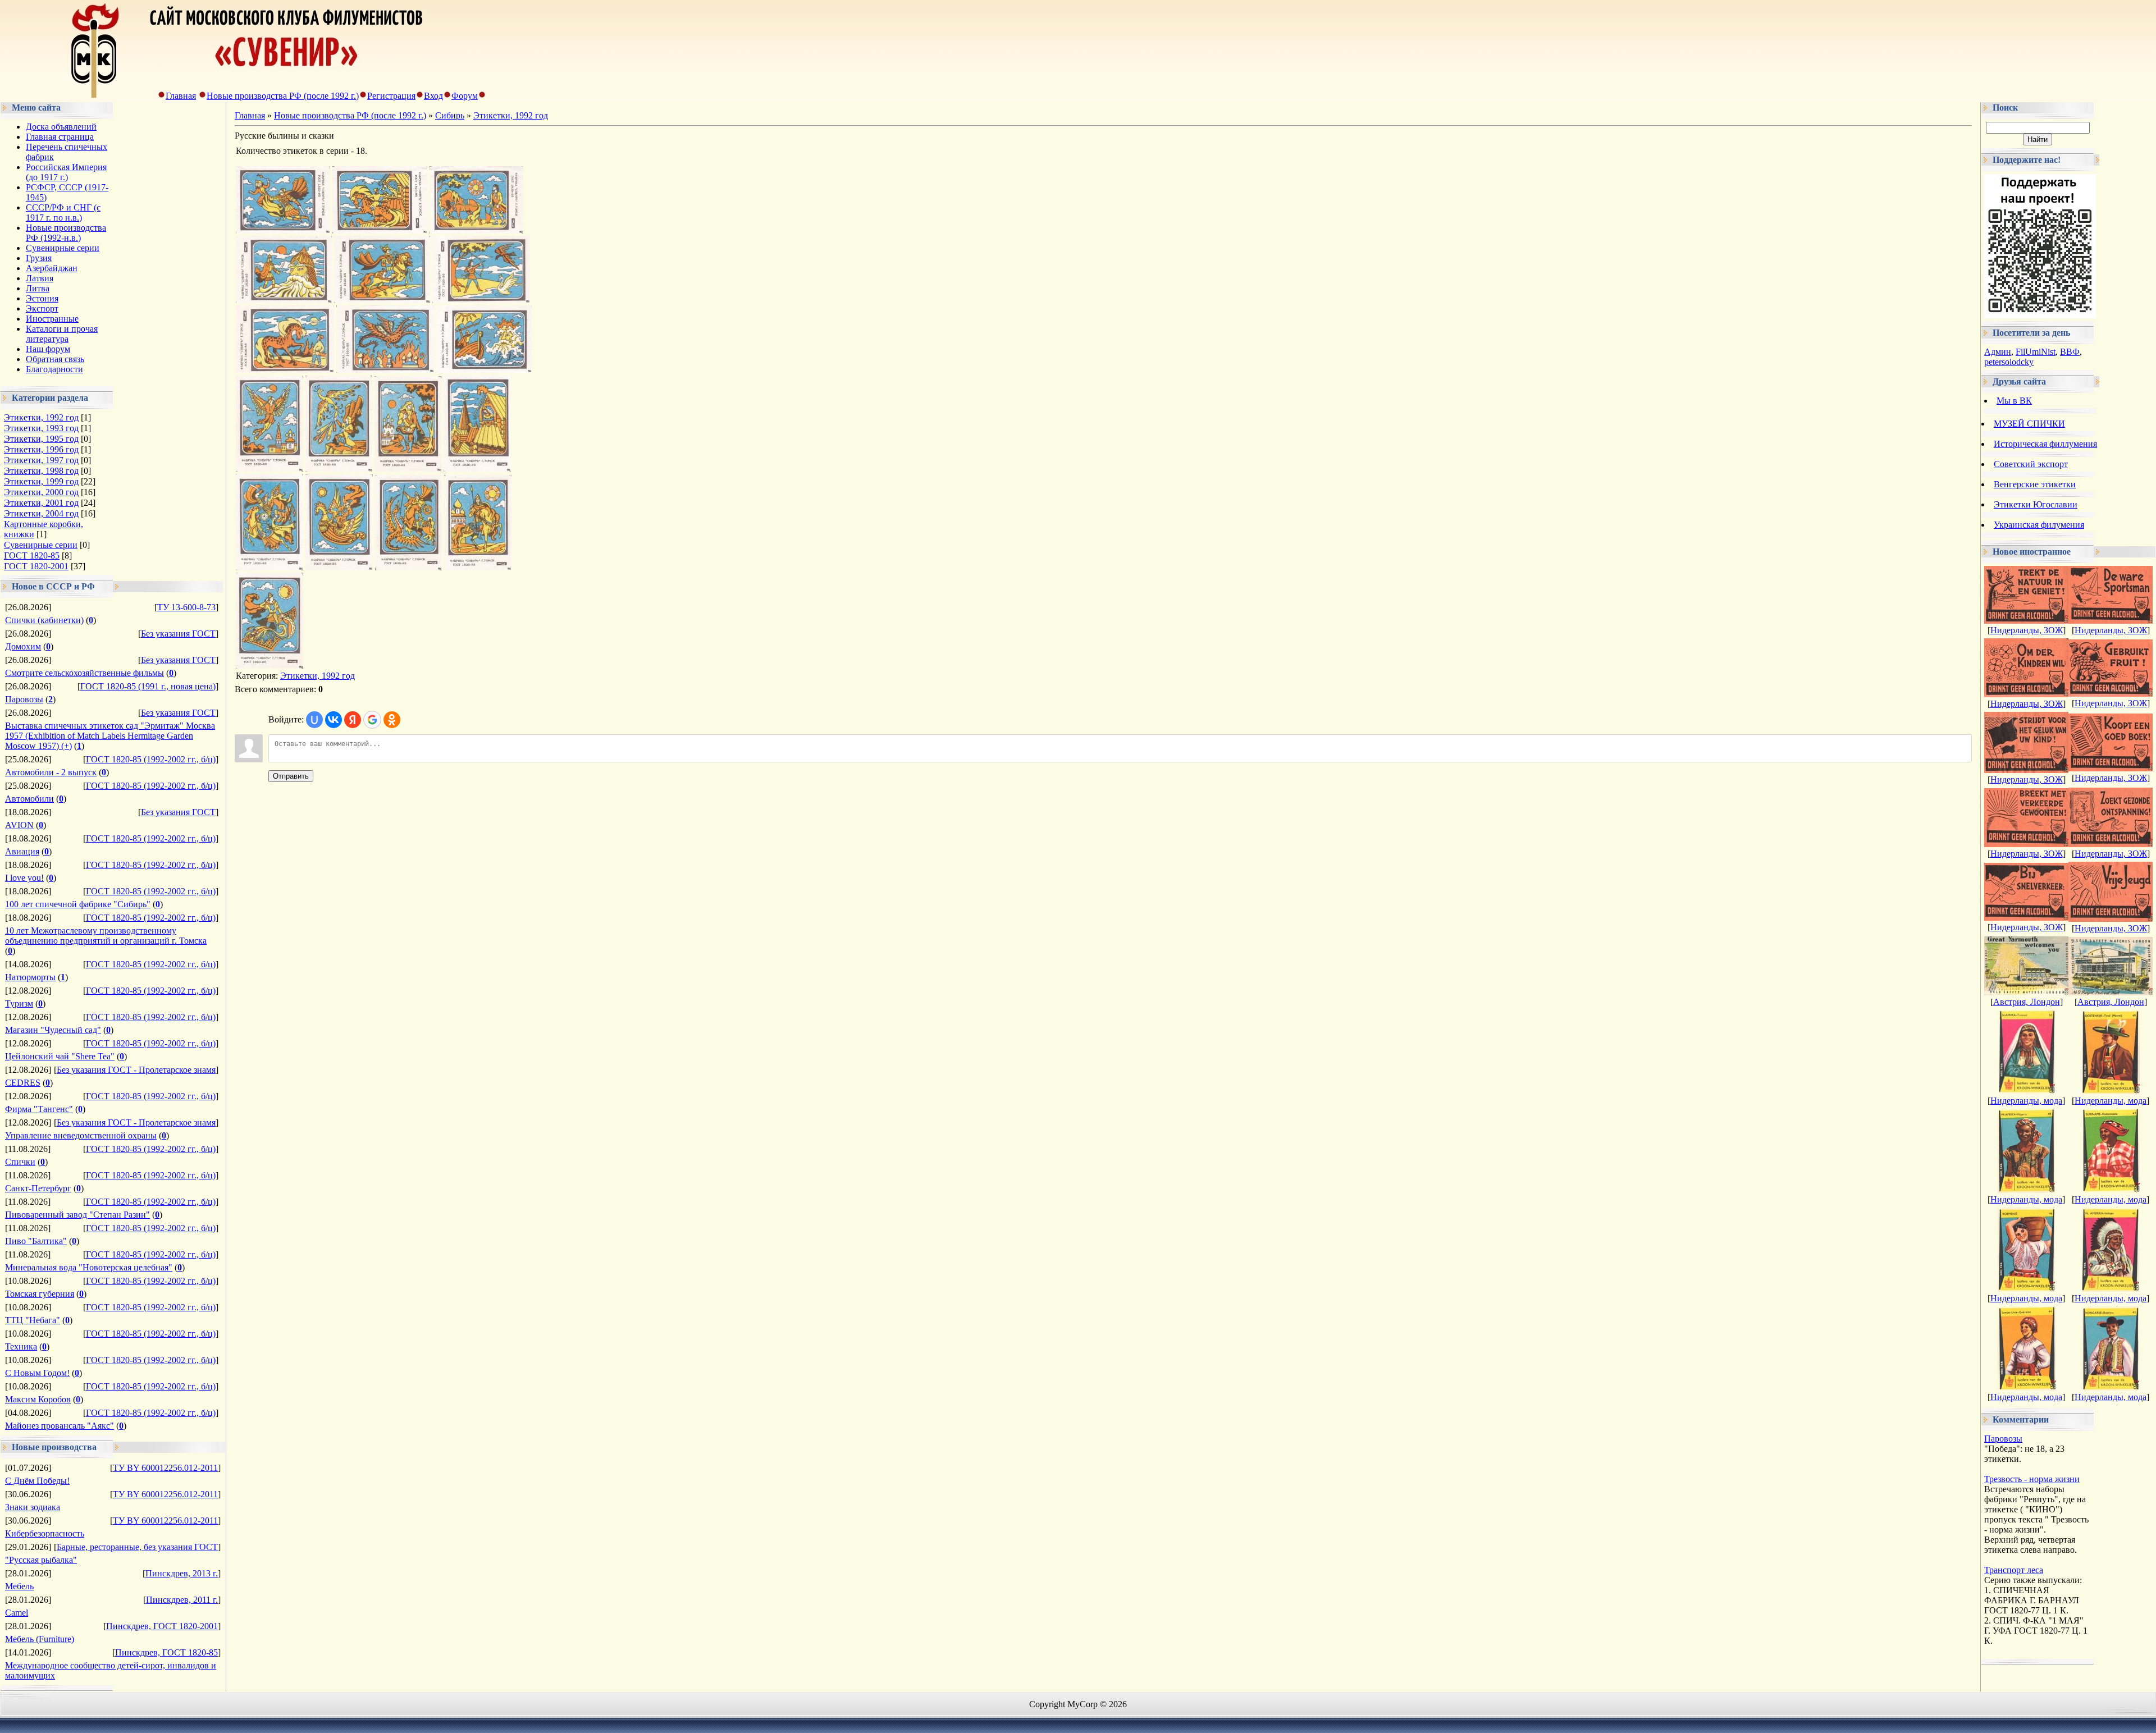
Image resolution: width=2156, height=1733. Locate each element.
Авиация (22, 851)
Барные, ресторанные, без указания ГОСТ (137, 1547)
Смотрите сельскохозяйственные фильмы (84, 673)
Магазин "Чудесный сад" (53, 1030)
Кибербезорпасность (45, 1533)
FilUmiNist (2036, 352)
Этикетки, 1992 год (41, 417)
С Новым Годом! (37, 1373)
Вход (433, 96)
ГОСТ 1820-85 (32, 555)
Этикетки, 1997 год (41, 460)
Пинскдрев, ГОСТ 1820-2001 (162, 1626)
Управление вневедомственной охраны (81, 1135)
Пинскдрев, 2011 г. (182, 1600)
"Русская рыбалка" (41, 1560)
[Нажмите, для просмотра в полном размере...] (283, 230)
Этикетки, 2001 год (41, 503)
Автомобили (29, 799)
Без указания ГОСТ (178, 634)
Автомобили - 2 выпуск (51, 772)
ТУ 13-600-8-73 (186, 607)
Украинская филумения (2039, 525)
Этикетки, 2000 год (41, 492)
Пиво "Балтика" (36, 1241)
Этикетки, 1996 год (41, 449)
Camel (17, 1613)
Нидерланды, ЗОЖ (2027, 630)
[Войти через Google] (372, 720)
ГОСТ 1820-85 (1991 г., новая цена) (148, 686)
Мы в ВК (2014, 401)
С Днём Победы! (37, 1481)
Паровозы (24, 699)
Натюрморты (30, 977)
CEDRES (23, 1083)
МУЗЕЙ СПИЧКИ (2029, 424)
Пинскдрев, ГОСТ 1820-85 (166, 1652)
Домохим (23, 646)
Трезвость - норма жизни (2032, 1479)
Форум (465, 96)
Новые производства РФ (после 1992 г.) (283, 96)
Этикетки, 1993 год (41, 428)
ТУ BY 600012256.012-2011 (165, 1468)
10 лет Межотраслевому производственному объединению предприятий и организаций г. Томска (106, 936)
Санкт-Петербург (38, 1188)
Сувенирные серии (41, 545)
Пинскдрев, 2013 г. (182, 1573)
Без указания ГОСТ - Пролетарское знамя (136, 1070)
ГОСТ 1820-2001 (36, 566)
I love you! (24, 878)
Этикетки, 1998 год (41, 471)
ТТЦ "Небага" (33, 1320)
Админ (1998, 352)
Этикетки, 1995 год (41, 439)
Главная (181, 96)
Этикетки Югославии (2036, 504)
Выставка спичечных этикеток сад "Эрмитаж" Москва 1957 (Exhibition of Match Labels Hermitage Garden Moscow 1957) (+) (110, 736)
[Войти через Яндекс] (353, 720)
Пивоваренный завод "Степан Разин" (77, 1215)
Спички (20, 1162)
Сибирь (450, 115)
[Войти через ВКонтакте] (334, 720)
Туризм (19, 1003)
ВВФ (2070, 352)
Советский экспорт (2031, 464)
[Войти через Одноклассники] (392, 720)
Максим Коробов (38, 1399)
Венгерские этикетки (2035, 484)
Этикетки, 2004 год (41, 513)
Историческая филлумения (2045, 444)
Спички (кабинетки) (44, 620)
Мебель (19, 1586)
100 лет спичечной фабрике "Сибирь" (78, 904)
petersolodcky (2009, 362)
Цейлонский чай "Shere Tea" (60, 1056)
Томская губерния (40, 1294)
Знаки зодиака (33, 1507)
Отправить (291, 776)
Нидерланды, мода (2026, 1101)
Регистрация (391, 96)
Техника (21, 1346)
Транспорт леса (2014, 1570)
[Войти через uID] (314, 720)
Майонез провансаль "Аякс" (60, 1426)
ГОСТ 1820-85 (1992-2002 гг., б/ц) (151, 759)
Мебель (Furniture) (40, 1639)
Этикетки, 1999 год (41, 481)
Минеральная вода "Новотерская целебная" (89, 1267)
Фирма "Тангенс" (39, 1109)
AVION (19, 825)
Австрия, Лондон (2027, 1002)
